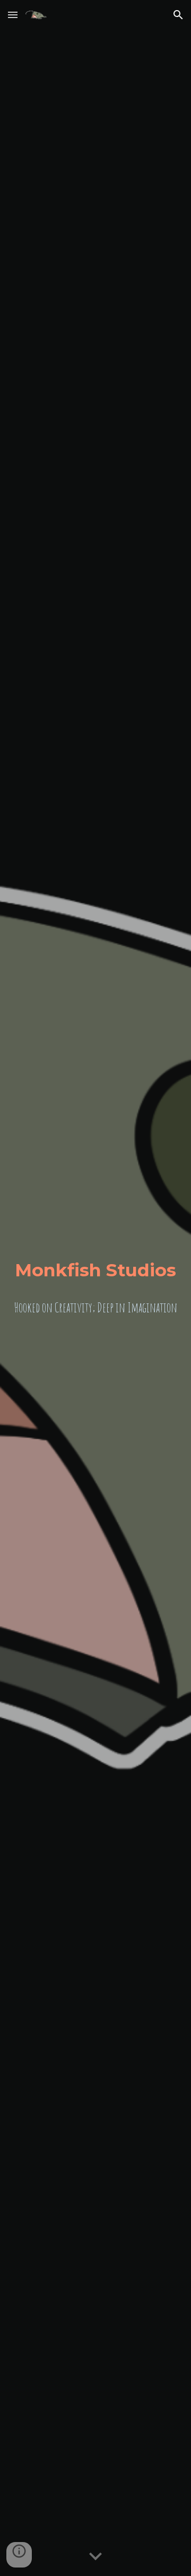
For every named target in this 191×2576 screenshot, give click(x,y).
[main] (95, 1270)
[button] (13, 15)
